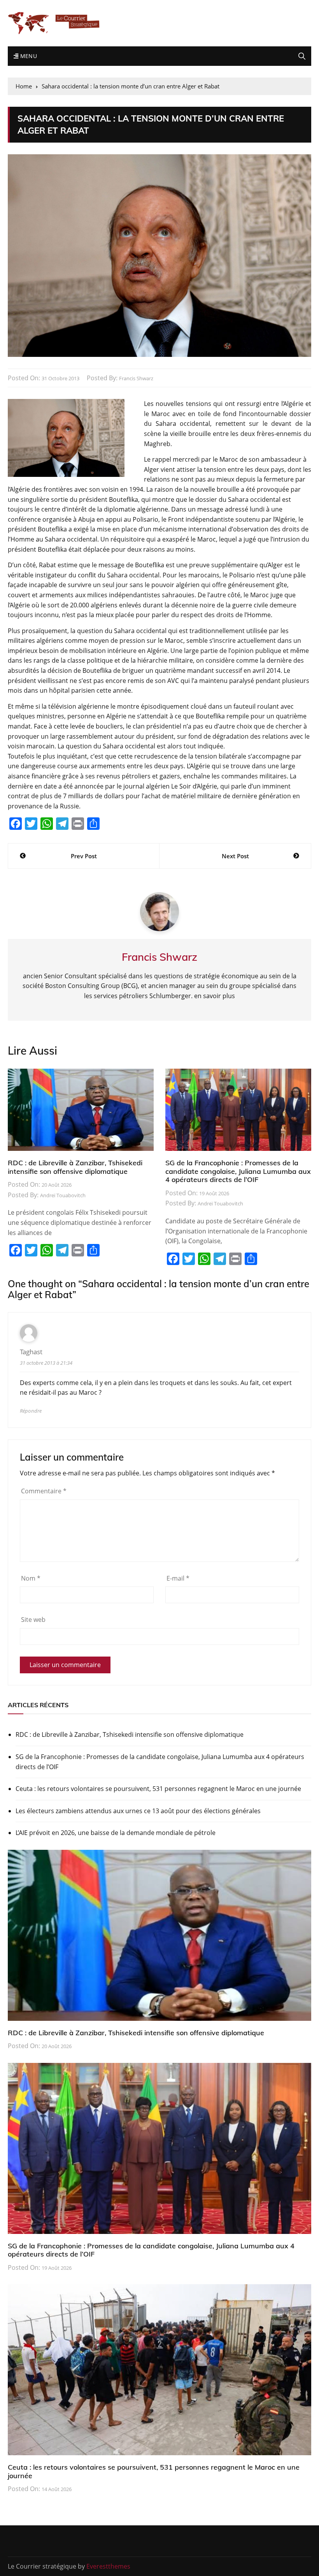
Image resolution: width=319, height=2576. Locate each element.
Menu (28, 56)
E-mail (178, 1578)
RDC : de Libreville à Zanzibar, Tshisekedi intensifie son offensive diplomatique (75, 1167)
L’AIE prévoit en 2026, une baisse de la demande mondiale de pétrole (116, 1833)
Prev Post (84, 856)
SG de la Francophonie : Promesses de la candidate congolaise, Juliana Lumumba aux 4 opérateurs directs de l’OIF (238, 1171)
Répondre (31, 1411)
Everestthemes (108, 2566)
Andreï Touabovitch (63, 1195)
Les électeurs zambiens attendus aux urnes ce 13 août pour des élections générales (138, 1811)
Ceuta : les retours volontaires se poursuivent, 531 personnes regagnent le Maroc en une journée (158, 1789)
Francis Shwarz (136, 378)
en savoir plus (215, 996)
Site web (33, 1620)
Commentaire (44, 1491)
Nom (31, 1578)
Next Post (235, 856)
